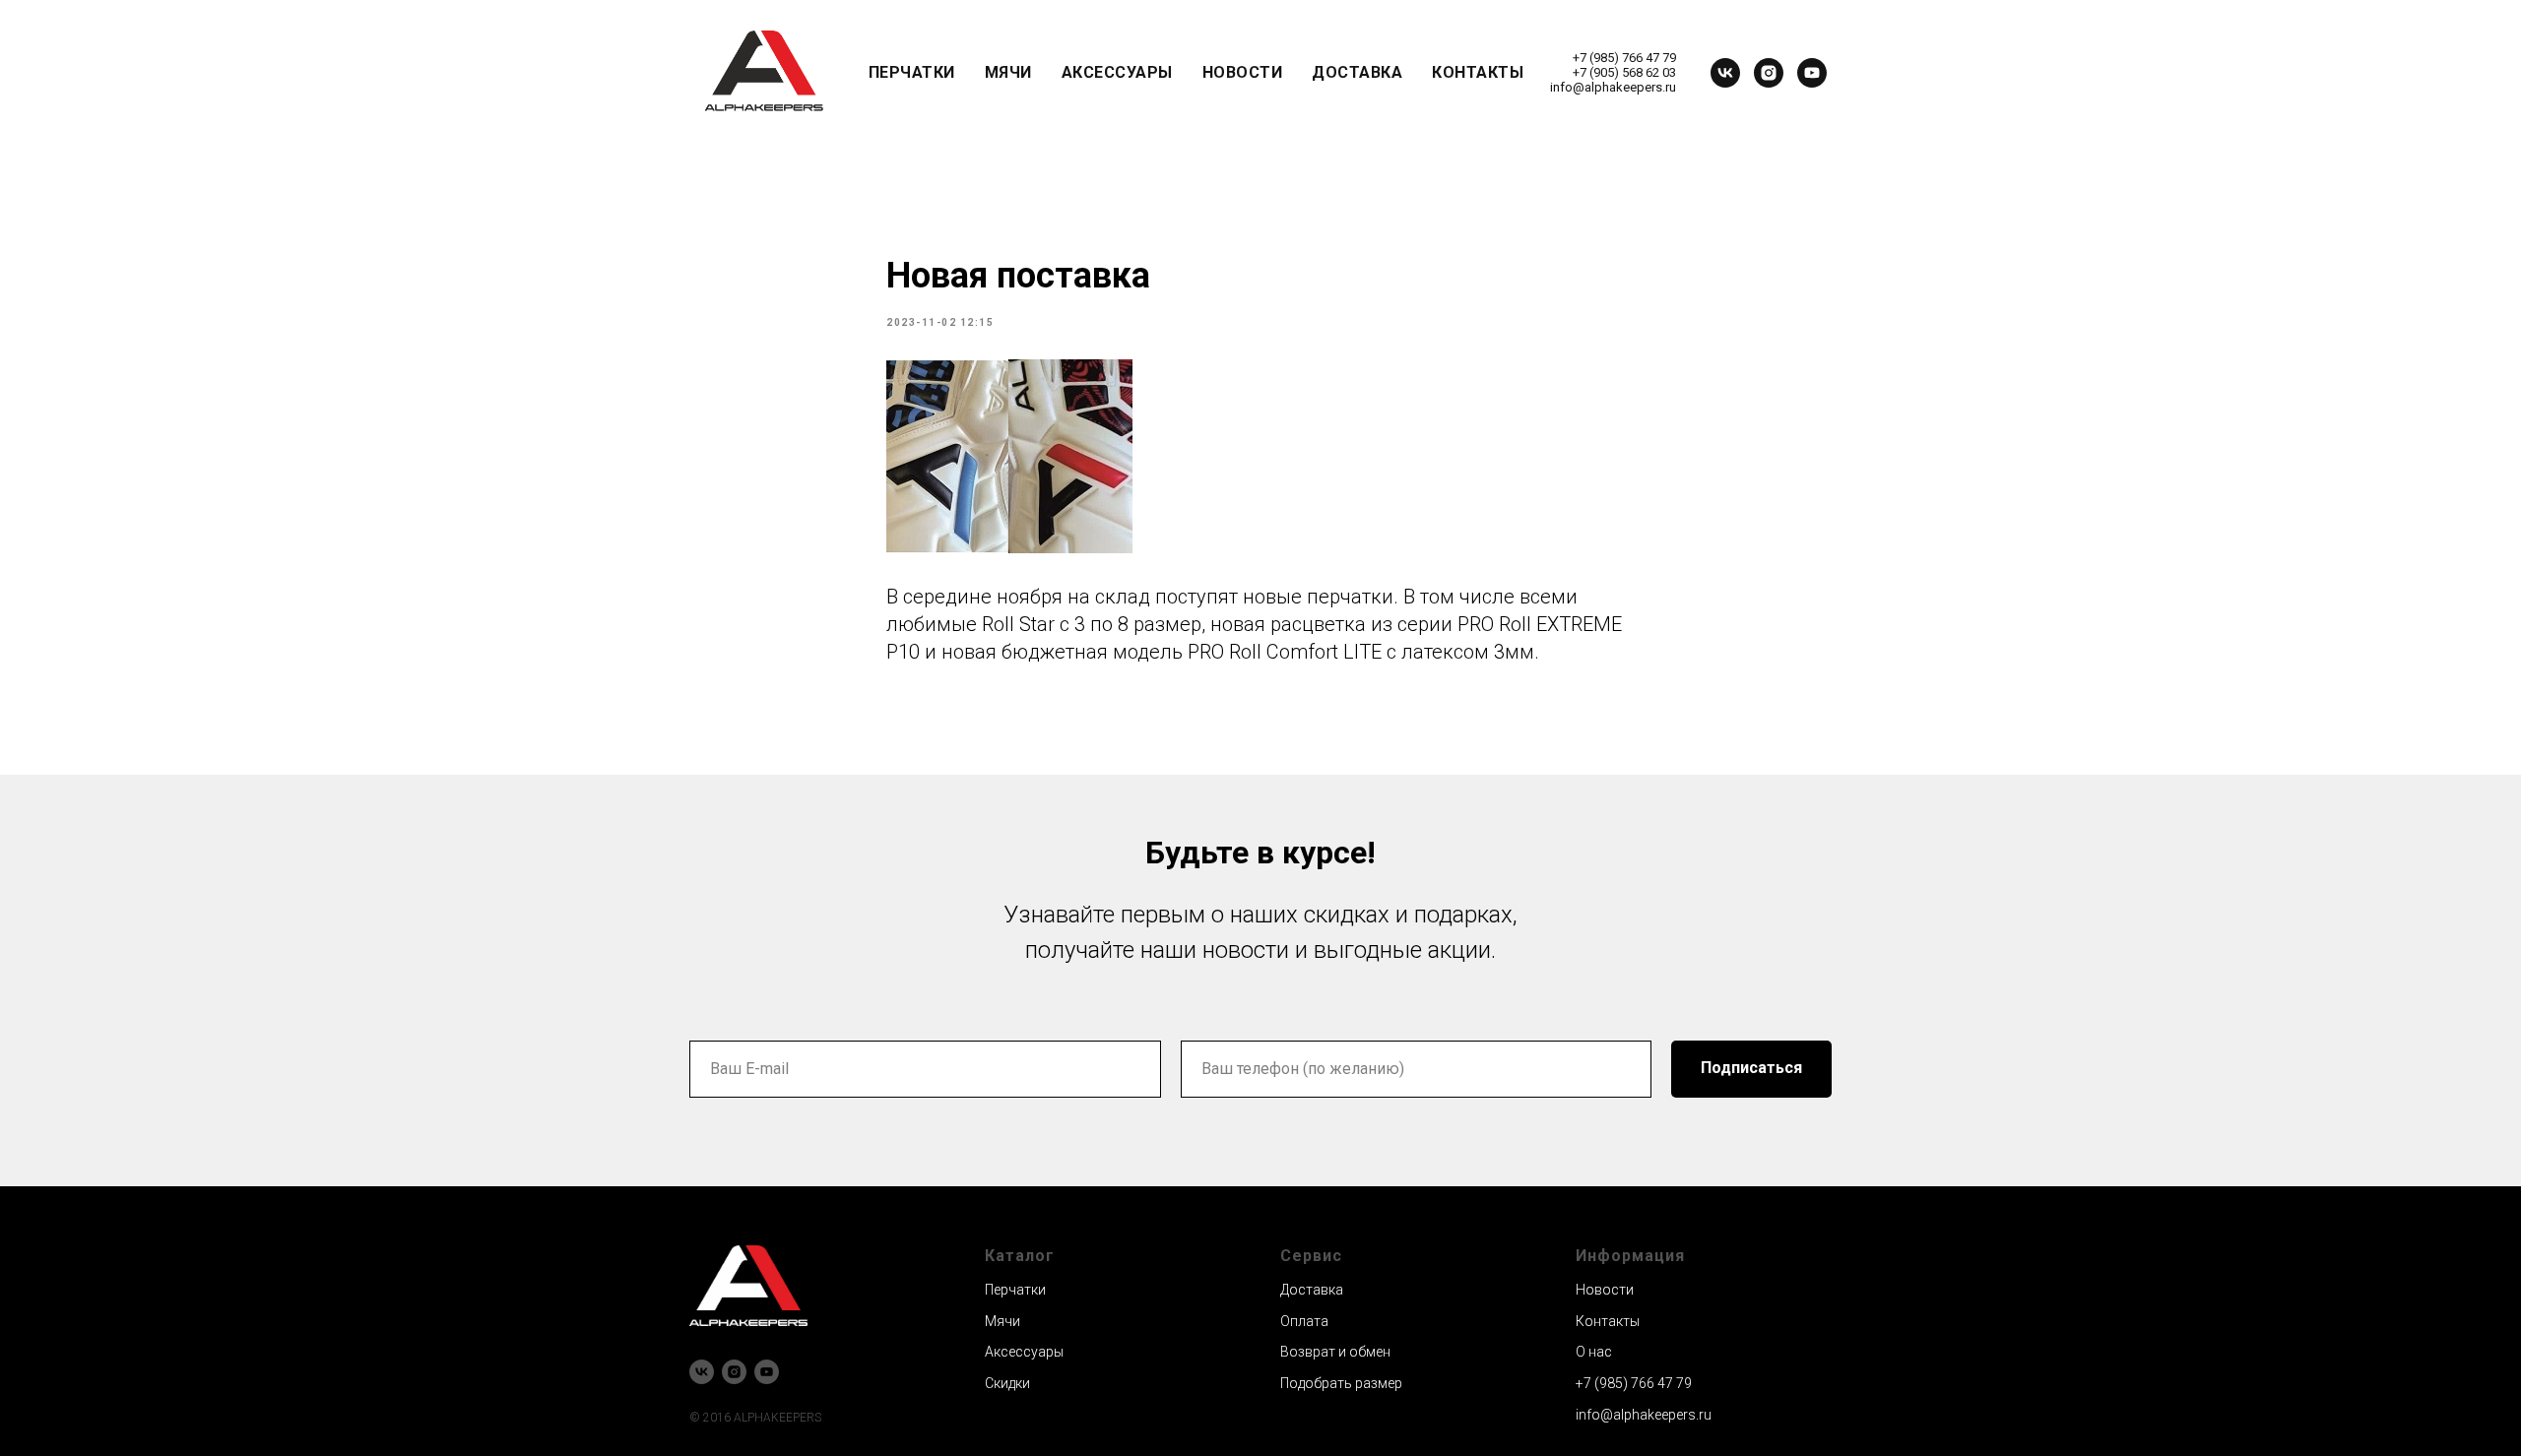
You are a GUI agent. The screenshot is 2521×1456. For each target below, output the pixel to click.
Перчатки (912, 72)
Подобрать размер (1341, 1383)
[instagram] (1769, 73)
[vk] (1725, 73)
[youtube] (1812, 73)
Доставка (1357, 72)
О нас (1594, 1352)
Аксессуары (1117, 72)
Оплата (1304, 1321)
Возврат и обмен (1335, 1352)
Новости (1243, 72)
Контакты (1478, 72)
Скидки (1007, 1383)
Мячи (1008, 72)
